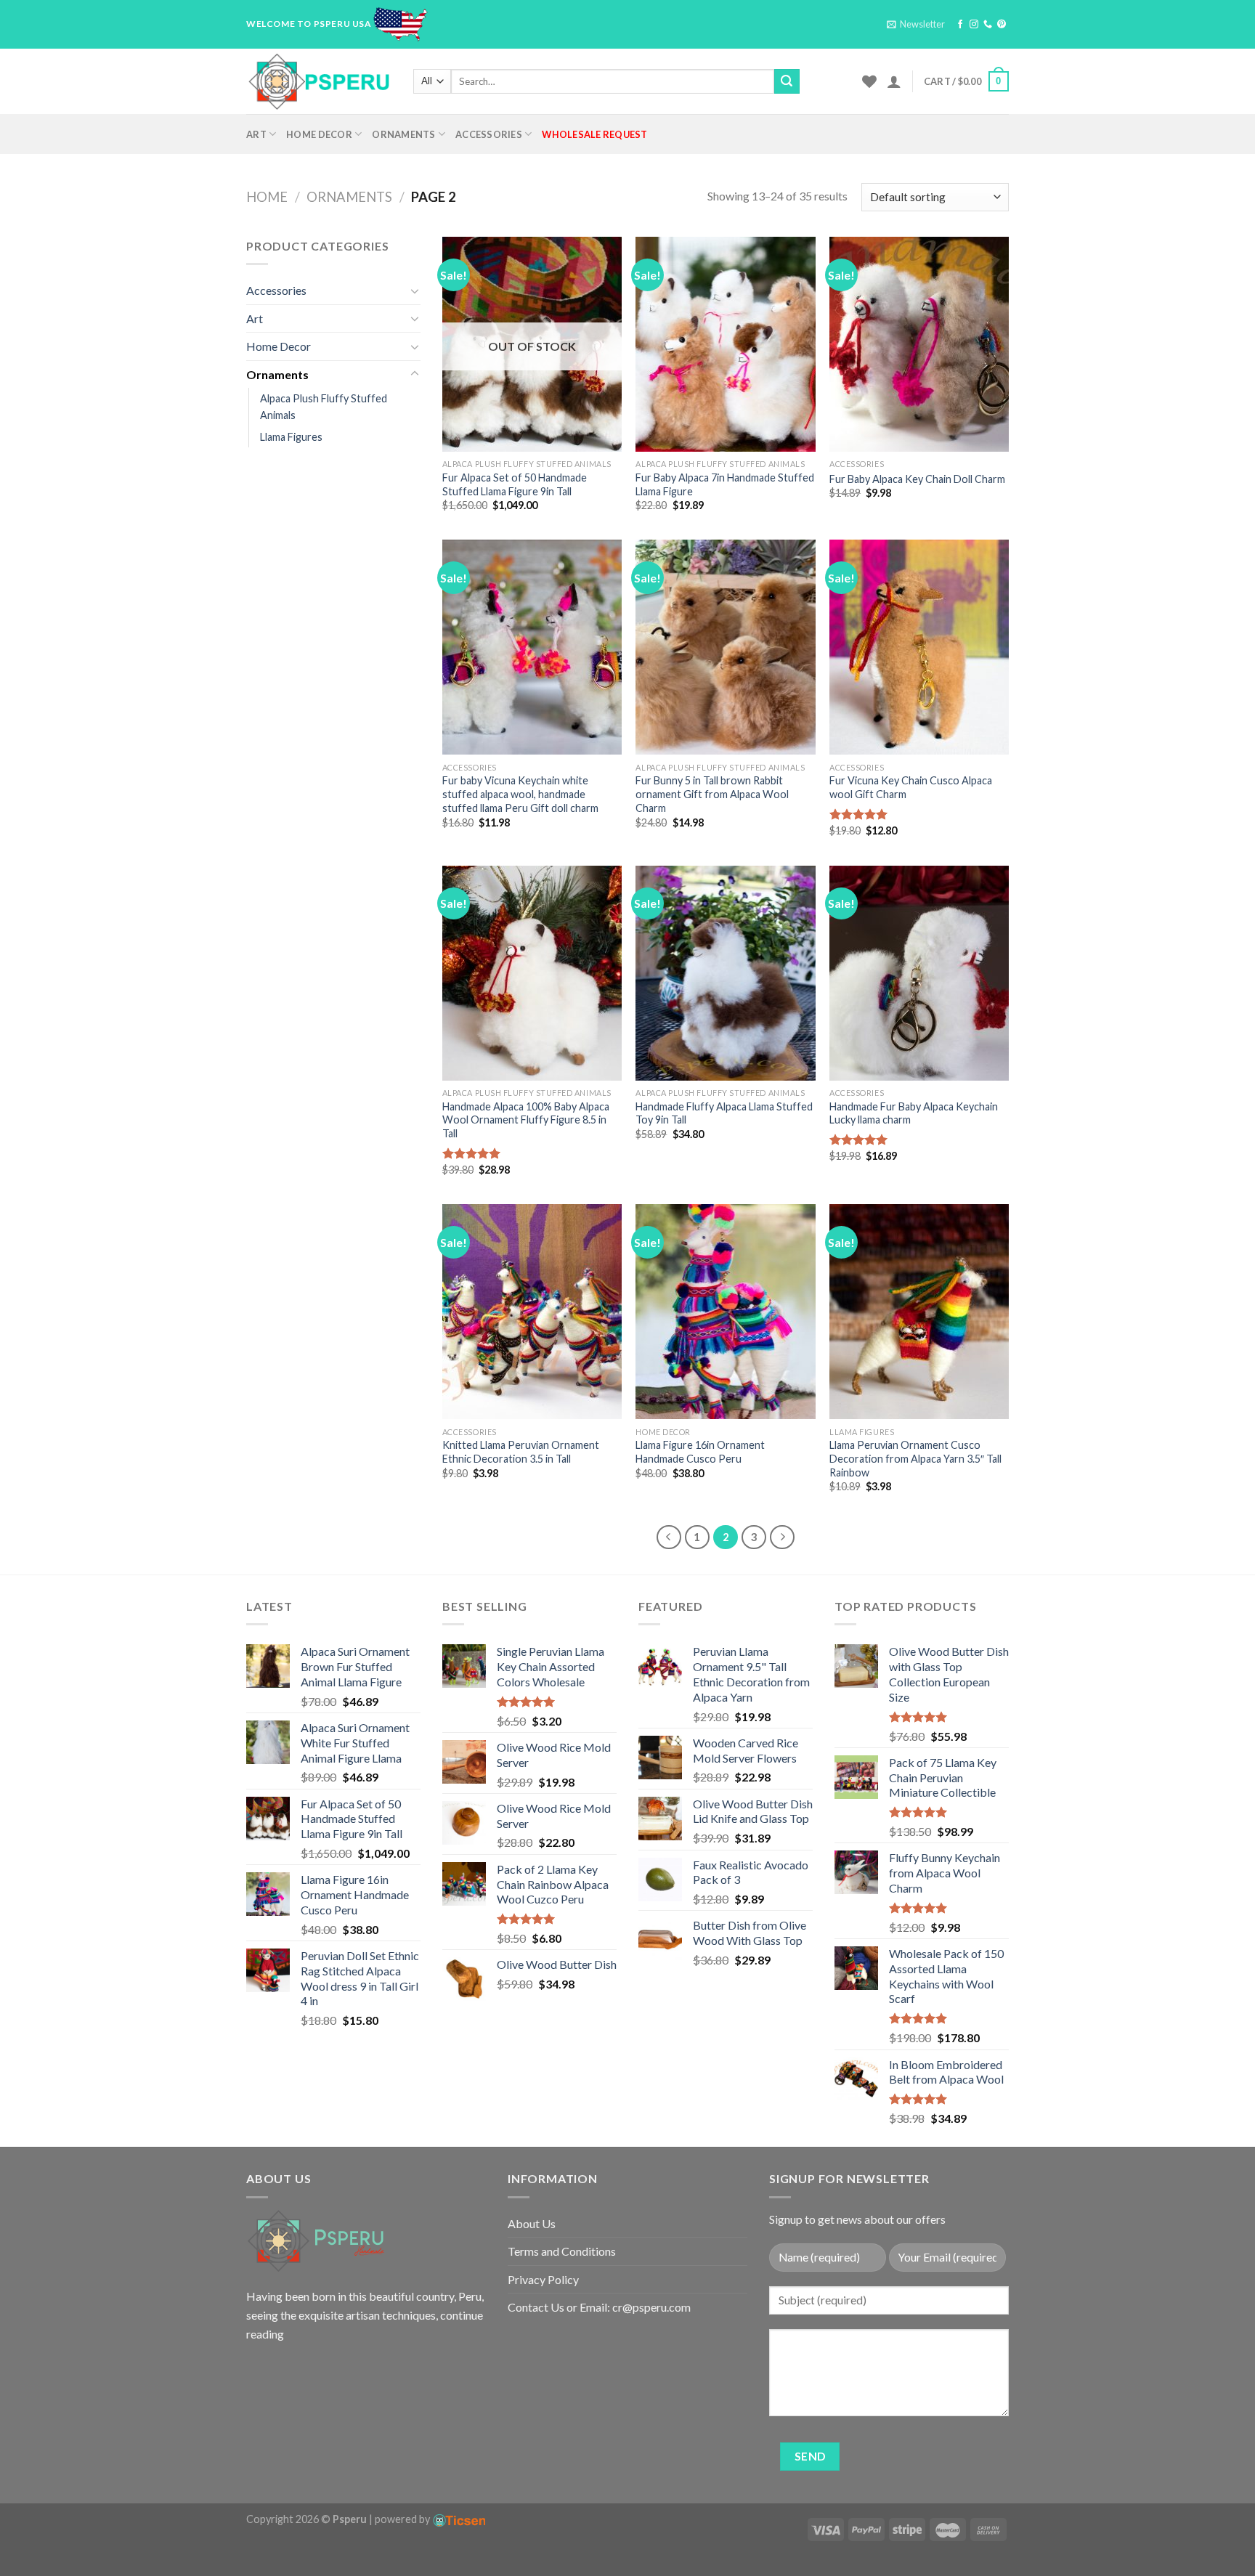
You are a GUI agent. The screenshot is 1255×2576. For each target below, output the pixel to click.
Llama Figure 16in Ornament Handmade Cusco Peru (700, 1452)
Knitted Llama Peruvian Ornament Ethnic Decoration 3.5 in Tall (521, 1452)
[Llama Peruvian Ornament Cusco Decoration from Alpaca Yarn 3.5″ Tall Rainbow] (919, 1312)
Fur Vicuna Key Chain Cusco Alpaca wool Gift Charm (911, 787)
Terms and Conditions (562, 2251)
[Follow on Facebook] (960, 25)
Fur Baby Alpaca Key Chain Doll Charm (917, 479)
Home (267, 197)
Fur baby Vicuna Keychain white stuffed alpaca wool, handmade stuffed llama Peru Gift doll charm (520, 794)
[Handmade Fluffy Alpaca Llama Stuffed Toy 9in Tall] (725, 973)
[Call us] (988, 25)
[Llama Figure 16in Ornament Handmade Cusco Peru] (725, 1312)
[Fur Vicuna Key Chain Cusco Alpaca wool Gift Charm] (919, 647)
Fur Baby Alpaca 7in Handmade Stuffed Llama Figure (725, 484)
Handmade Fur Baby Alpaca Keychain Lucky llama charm (914, 1113)
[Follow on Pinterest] (1002, 25)
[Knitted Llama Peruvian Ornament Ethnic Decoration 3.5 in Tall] (532, 1312)
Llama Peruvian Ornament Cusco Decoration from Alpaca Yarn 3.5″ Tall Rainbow (915, 1458)
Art (256, 134)
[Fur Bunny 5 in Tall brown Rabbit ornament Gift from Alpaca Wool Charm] (725, 647)
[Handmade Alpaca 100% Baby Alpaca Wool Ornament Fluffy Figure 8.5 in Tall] (532, 973)
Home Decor (319, 134)
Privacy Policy (543, 2279)
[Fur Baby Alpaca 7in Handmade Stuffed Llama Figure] (725, 344)
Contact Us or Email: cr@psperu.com (599, 2307)
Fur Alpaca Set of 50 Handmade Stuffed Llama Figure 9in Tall (515, 484)
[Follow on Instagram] (974, 25)
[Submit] (787, 81)
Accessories (489, 134)
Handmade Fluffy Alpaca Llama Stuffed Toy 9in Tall (724, 1113)
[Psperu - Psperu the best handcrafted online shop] (319, 81)
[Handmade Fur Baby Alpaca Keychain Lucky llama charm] (919, 973)
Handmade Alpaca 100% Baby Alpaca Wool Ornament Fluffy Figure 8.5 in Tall (526, 1120)
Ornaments (403, 134)
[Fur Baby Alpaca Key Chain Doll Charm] (919, 344)
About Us (532, 2223)
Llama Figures (291, 437)
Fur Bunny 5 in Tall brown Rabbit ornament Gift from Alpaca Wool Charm (712, 794)
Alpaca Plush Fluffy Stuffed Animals (324, 407)
